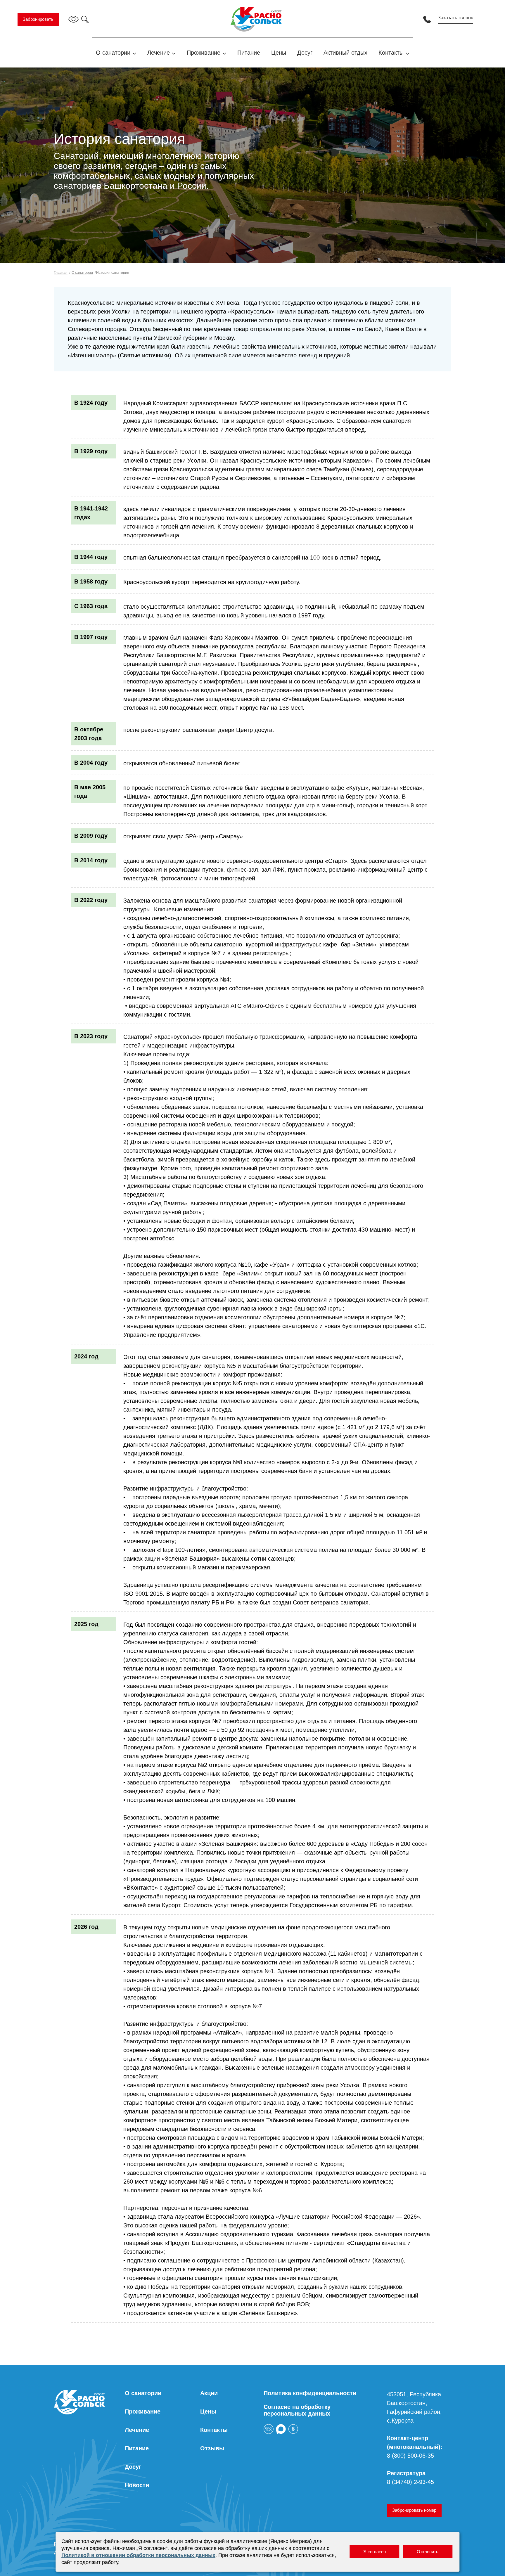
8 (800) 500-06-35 (410, 2456)
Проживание (204, 53)
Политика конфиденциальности (310, 2393)
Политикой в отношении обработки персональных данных (138, 2555)
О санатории (113, 53)
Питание (249, 53)
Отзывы (212, 2448)
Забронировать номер (414, 2510)
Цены (279, 53)
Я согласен (375, 2552)
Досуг (305, 53)
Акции (209, 2393)
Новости (137, 2485)
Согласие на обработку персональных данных (297, 2410)
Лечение (159, 53)
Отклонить (428, 2552)
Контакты (391, 53)
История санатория (112, 273)
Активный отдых (345, 53)
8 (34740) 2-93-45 (410, 2482)
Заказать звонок (455, 18)
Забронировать (38, 19)
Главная (61, 273)
